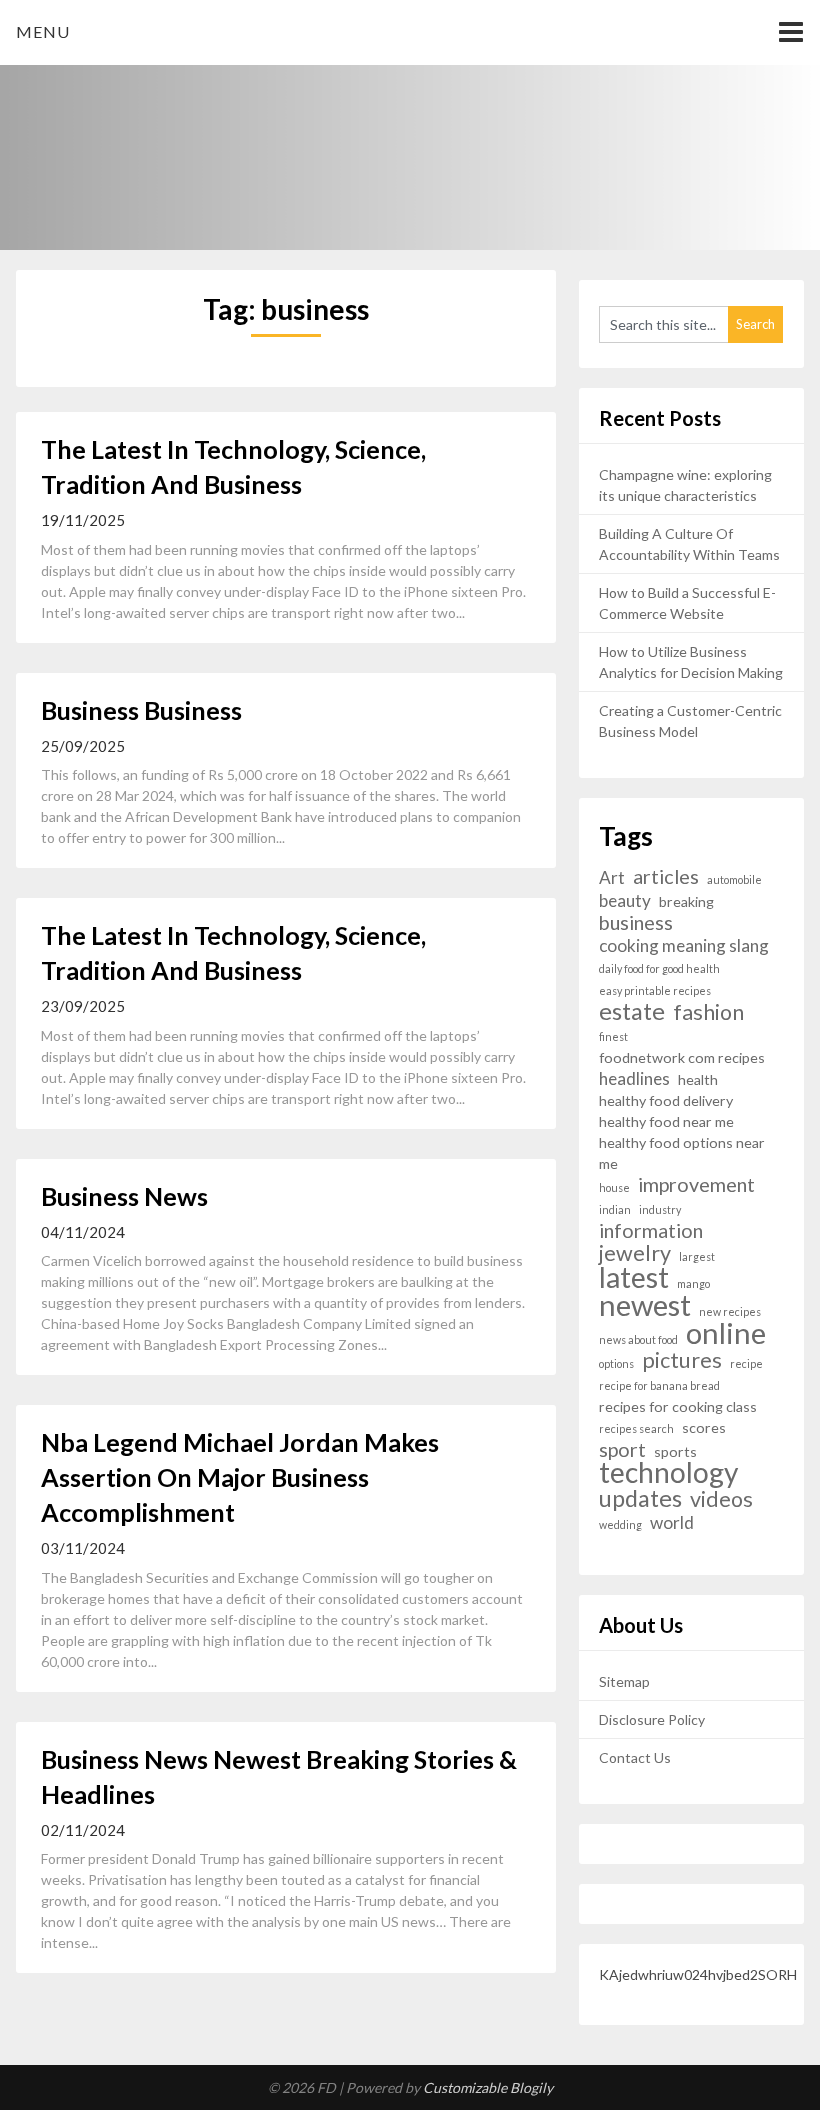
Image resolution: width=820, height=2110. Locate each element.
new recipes (730, 1311)
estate (632, 1011)
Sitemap (624, 1681)
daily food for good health (659, 968)
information (651, 1230)
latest (634, 1277)
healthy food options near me (682, 1153)
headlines (634, 1078)
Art (612, 877)
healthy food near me (666, 1121)
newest (645, 1304)
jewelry (635, 1253)
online (726, 1332)
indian (615, 1209)
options (616, 1363)
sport (622, 1449)
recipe (746, 1363)
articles (666, 876)
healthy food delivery (666, 1100)
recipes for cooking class (678, 1406)
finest (613, 1036)
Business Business (141, 710)
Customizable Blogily (488, 2087)
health (698, 1079)
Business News (124, 1196)
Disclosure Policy (652, 1719)
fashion (708, 1012)
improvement (696, 1184)
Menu (43, 31)
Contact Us (635, 1757)
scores (704, 1427)
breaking (686, 901)
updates (640, 1498)
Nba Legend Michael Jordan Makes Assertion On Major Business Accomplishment (240, 1477)
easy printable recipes (655, 990)
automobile (734, 879)
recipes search (636, 1428)
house (614, 1187)
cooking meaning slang (684, 945)
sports (675, 1451)
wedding (620, 1524)
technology (668, 1472)
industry (660, 1209)
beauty (625, 900)
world (672, 1522)
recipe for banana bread (659, 1385)
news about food (638, 1339)
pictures (682, 1360)
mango (693, 1283)
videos (721, 1499)
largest (697, 1256)
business (636, 922)
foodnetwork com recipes (682, 1057)
